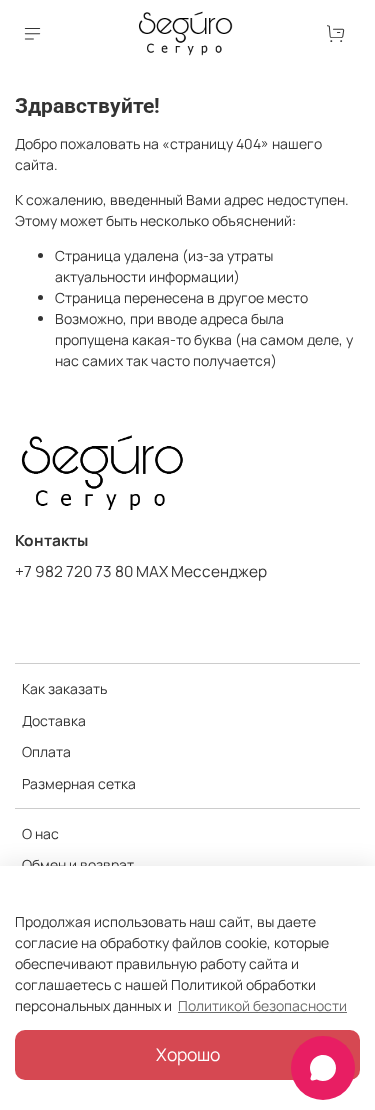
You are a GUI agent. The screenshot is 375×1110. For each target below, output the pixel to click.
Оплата (46, 751)
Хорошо (188, 1054)
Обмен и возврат (78, 864)
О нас (40, 833)
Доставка (54, 720)
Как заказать (64, 688)
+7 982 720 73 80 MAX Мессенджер (141, 571)
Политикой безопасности (262, 1005)
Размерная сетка (79, 783)
